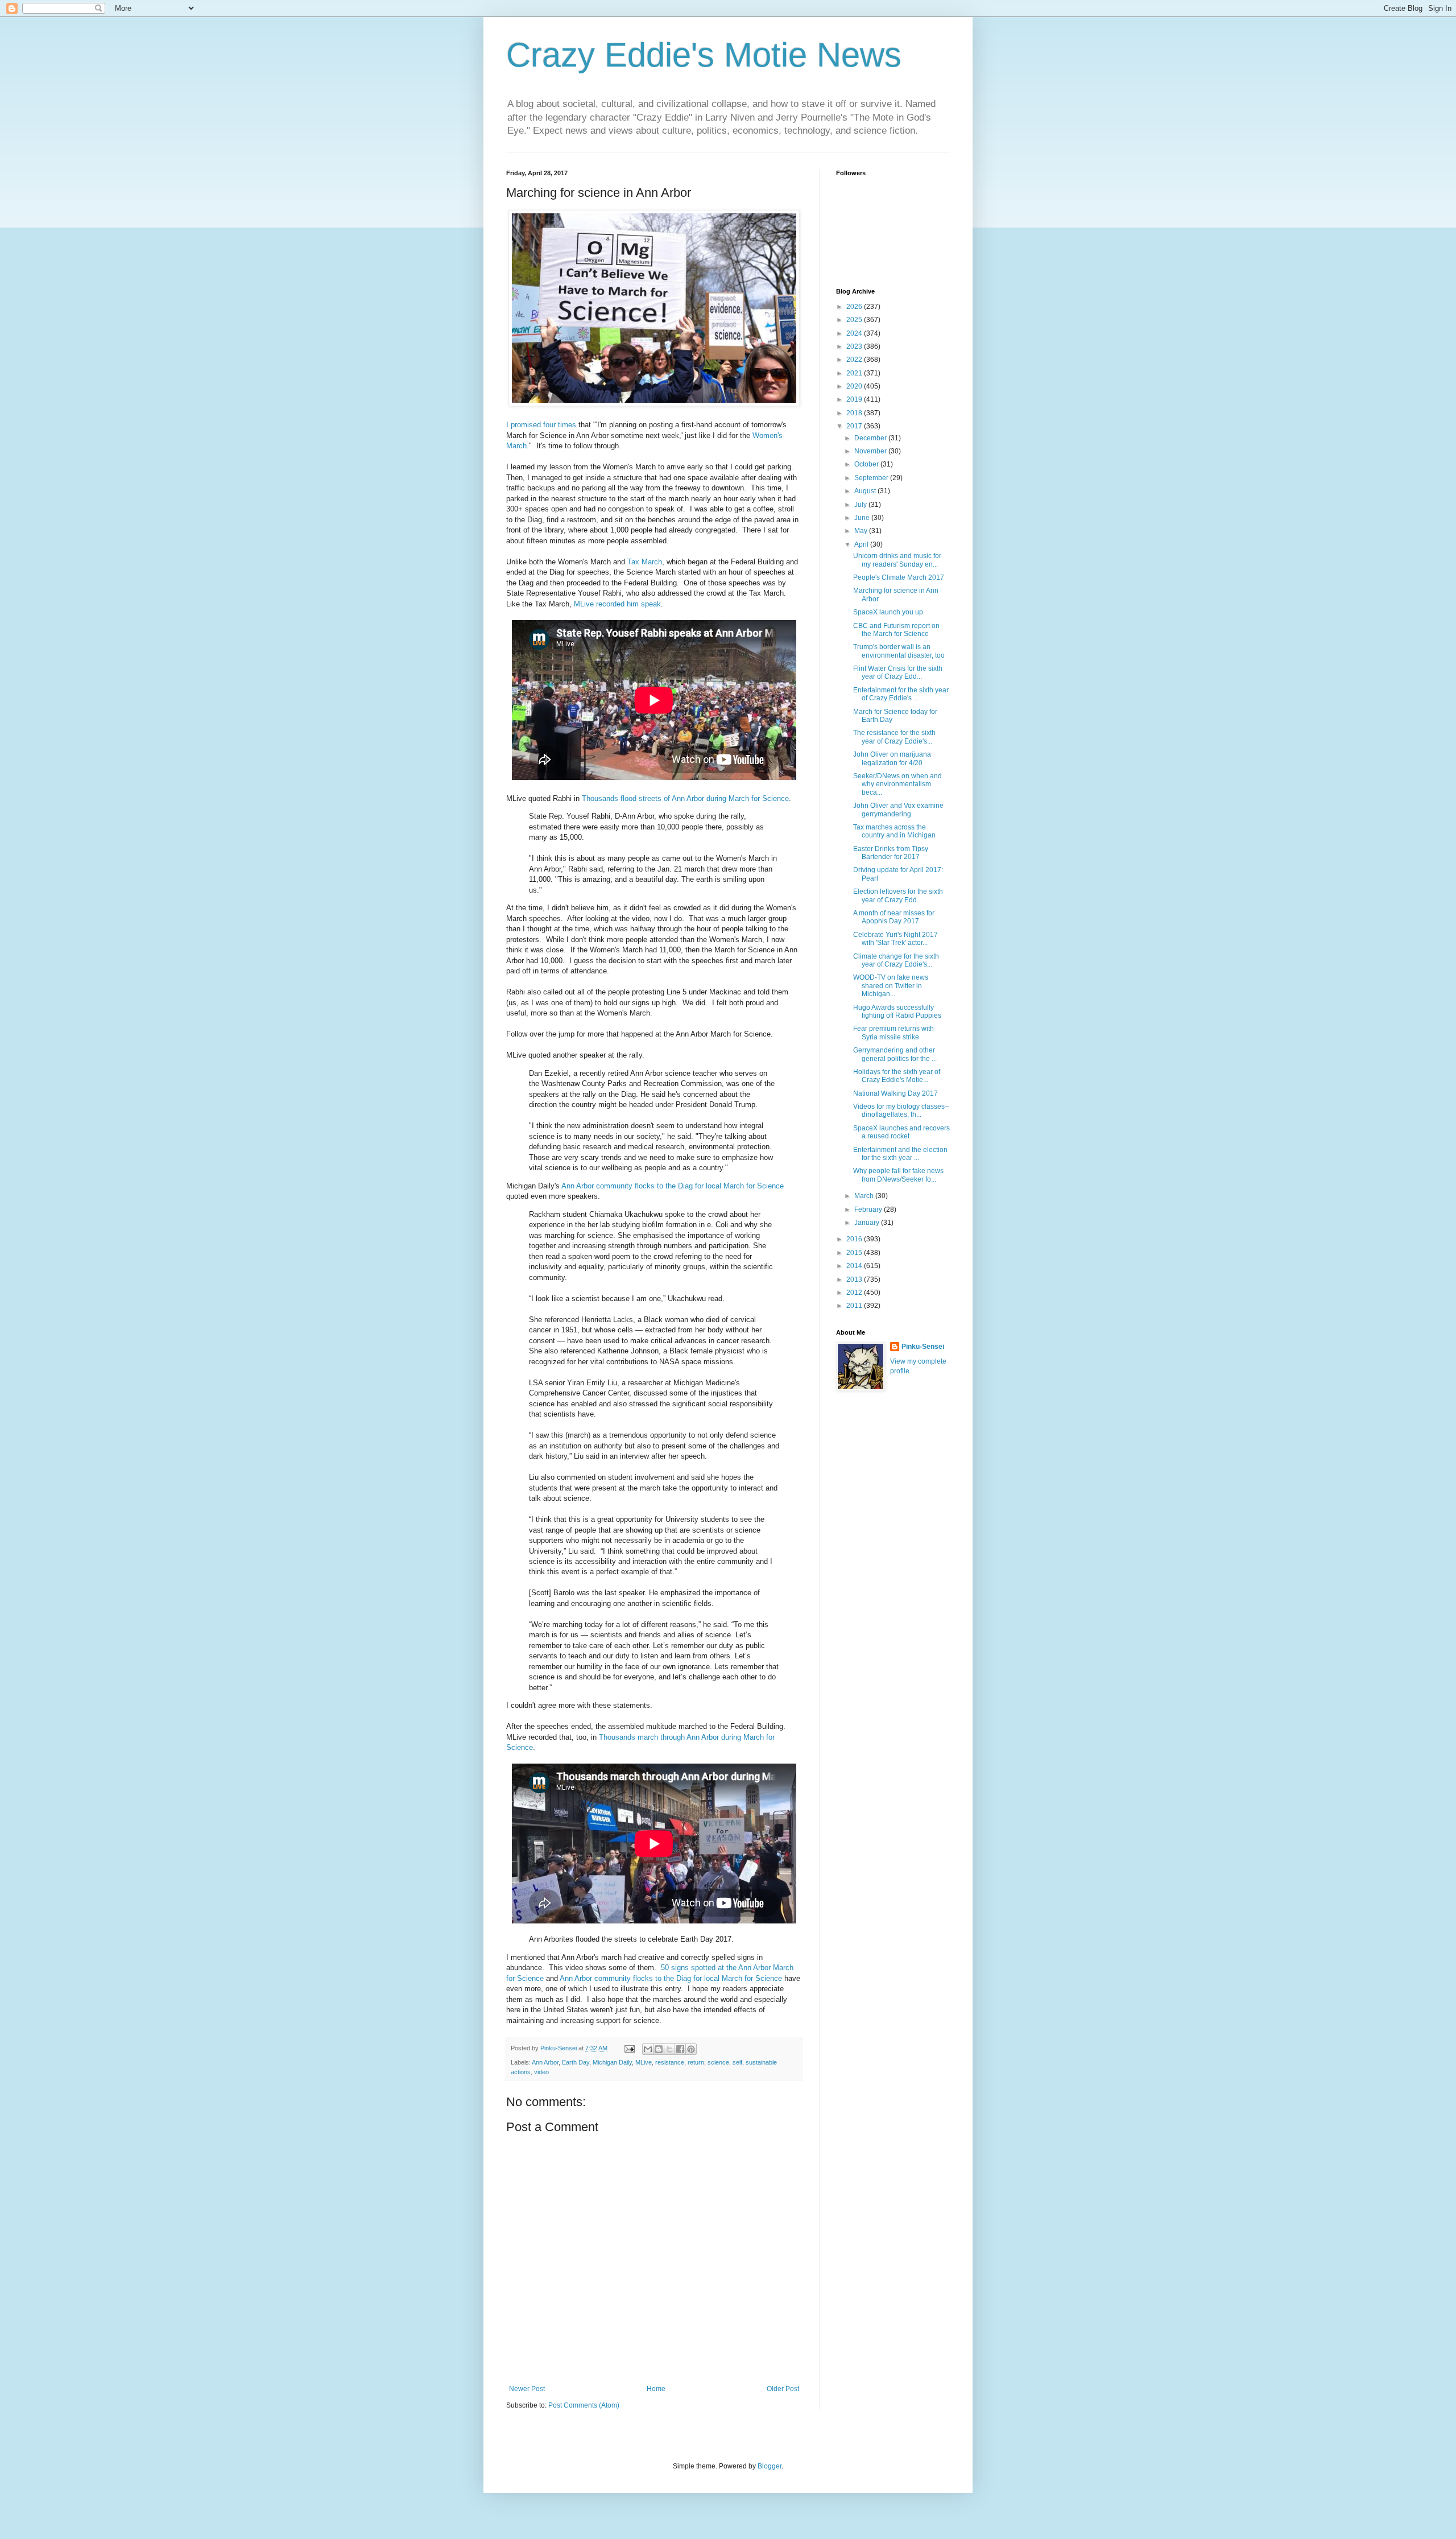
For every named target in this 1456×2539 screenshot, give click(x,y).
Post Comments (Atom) (584, 2405)
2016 (855, 1239)
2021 (855, 373)
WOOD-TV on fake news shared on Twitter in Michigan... (891, 986)
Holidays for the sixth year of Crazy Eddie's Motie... (897, 1076)
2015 (855, 1253)
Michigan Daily (612, 2062)
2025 (855, 320)
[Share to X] (669, 2049)
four (549, 425)
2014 (855, 1266)
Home (656, 2389)
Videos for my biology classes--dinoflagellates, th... (901, 1110)
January (868, 1223)
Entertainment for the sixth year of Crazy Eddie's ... (901, 694)
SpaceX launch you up (888, 612)
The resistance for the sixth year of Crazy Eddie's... (894, 737)
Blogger (770, 2466)
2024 (855, 333)
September (872, 478)
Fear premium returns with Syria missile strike (894, 1033)
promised (526, 425)
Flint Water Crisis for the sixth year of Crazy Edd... (898, 672)
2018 (855, 413)
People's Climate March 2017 (899, 577)
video (541, 2072)
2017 (855, 426)
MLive (644, 2062)
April (862, 544)
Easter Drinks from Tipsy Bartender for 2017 (891, 853)
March (516, 446)
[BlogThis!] (659, 2049)
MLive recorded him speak (617, 604)
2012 (855, 1293)
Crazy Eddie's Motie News (704, 55)
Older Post (783, 2389)
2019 (855, 399)
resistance (670, 2062)
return (696, 2062)
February (869, 1209)
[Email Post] (629, 2048)
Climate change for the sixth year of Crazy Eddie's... (896, 960)
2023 (855, 346)
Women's (768, 435)
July (861, 505)
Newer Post (527, 2389)
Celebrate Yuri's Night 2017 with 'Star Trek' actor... (895, 939)
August (866, 491)
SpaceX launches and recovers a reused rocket (901, 1132)
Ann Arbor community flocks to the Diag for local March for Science (673, 1186)
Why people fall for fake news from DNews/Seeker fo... (898, 1175)
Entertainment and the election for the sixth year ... (900, 1154)
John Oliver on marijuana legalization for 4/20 (892, 758)
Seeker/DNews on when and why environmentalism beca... (897, 784)
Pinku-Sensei (923, 1347)
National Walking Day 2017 (895, 1093)
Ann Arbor (545, 2062)
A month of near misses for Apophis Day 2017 (894, 917)
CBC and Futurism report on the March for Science (896, 630)
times (567, 425)
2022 (855, 360)
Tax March (645, 562)
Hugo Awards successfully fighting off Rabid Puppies (897, 1012)
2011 (855, 1306)
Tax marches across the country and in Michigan (894, 831)
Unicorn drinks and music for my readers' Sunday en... (897, 560)
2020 (855, 386)
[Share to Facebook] (680, 2049)
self (737, 2062)
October (867, 464)
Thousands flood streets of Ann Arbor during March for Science (685, 798)
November (871, 451)
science (718, 2062)
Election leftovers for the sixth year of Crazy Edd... (898, 895)
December (871, 438)
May (862, 531)
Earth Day (576, 2062)
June (863, 518)
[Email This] (648, 2049)
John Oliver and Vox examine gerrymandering (898, 810)
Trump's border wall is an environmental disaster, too (899, 651)
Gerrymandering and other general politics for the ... (895, 1054)
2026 (855, 307)
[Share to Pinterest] (691, 2049)
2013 (855, 1279)
